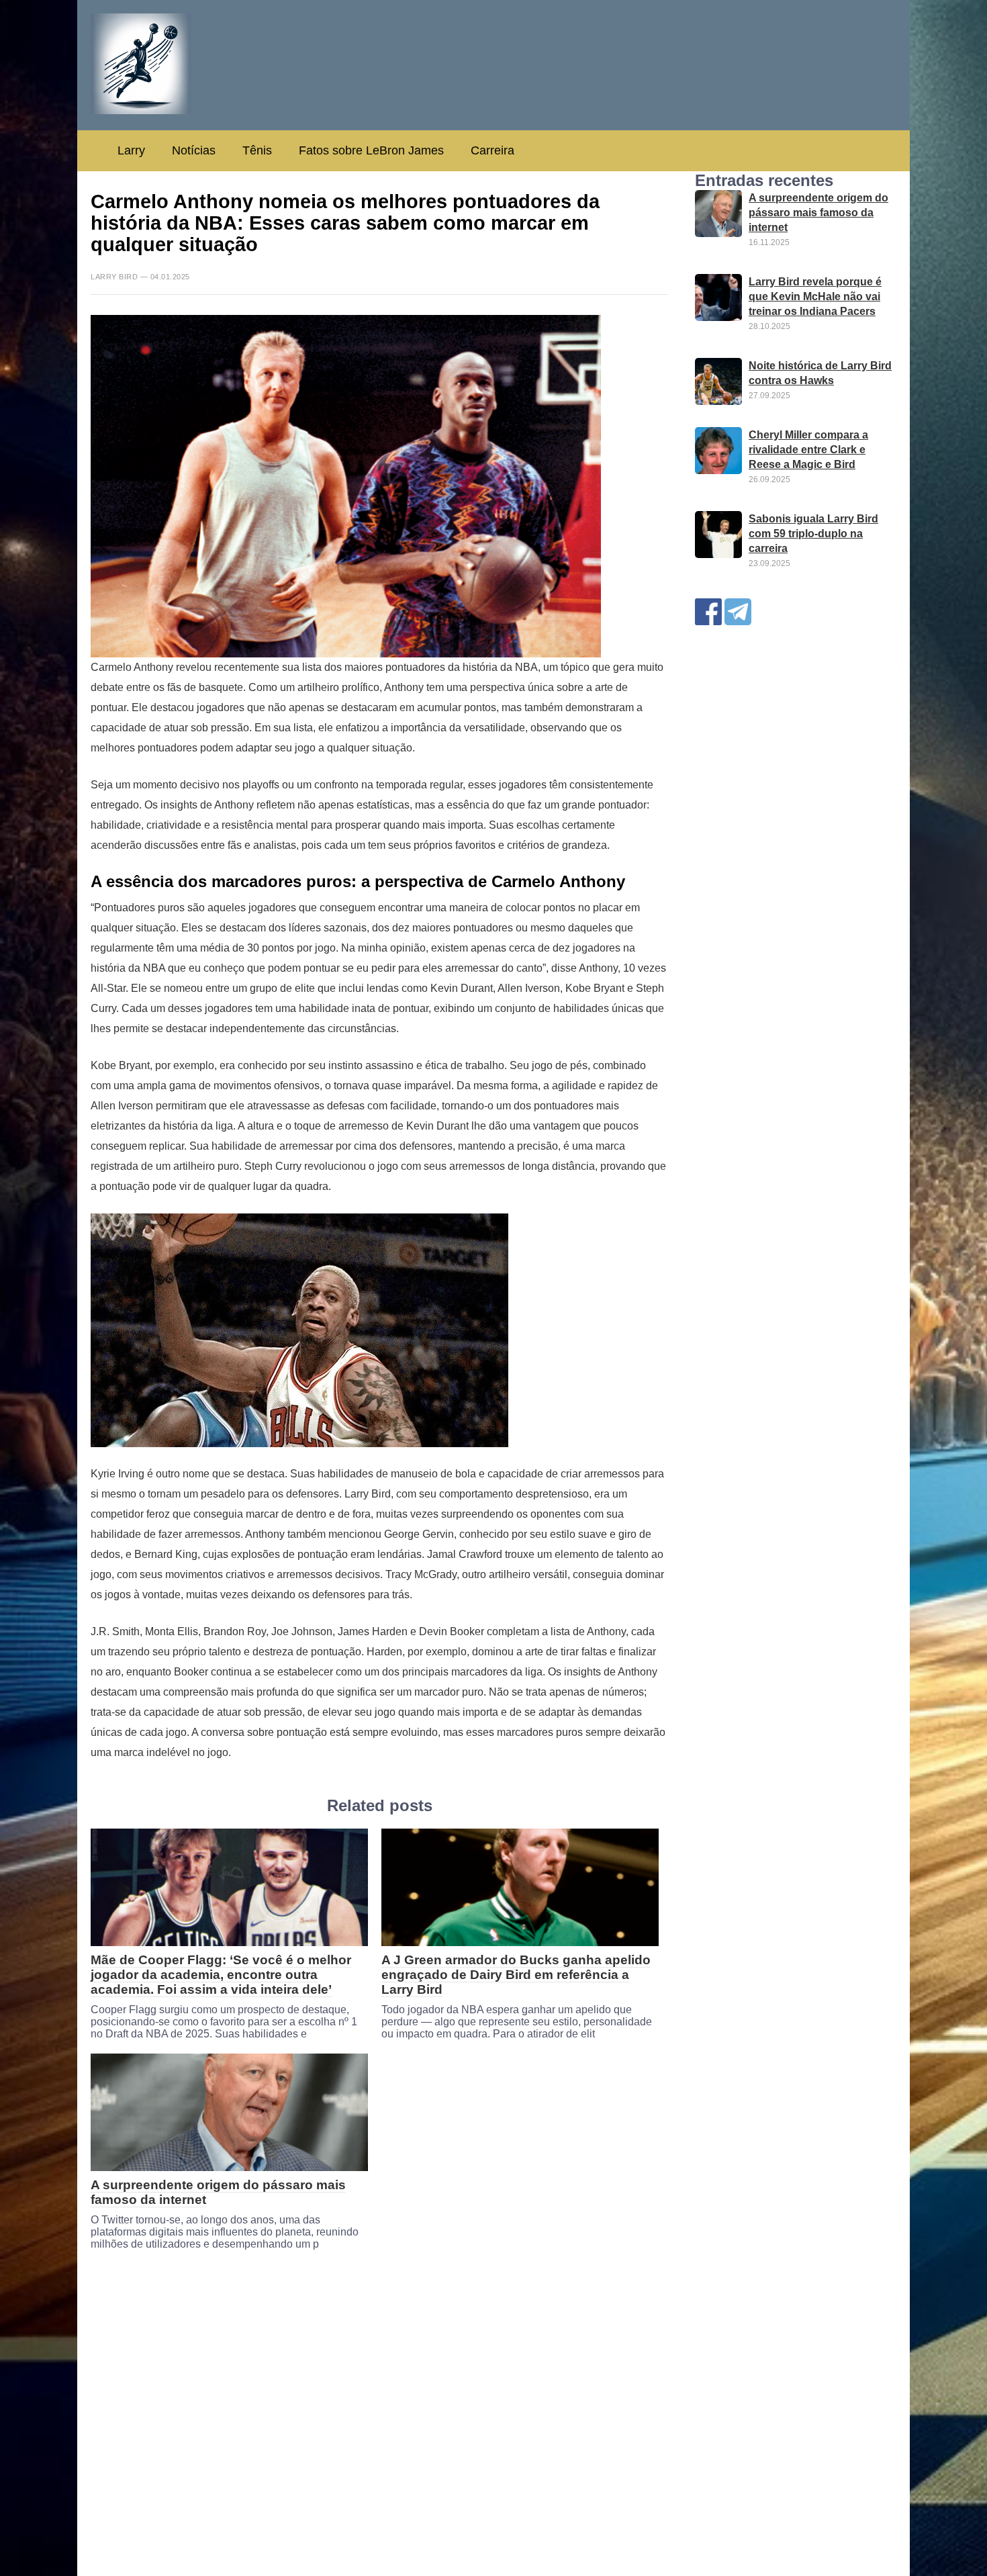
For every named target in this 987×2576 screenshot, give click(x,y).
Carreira (492, 150)
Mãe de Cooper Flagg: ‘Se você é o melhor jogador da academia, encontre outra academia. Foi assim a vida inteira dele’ (221, 1975)
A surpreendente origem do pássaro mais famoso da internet (818, 213)
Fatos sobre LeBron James (371, 150)
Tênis (257, 150)
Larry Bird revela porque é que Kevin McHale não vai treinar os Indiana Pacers (815, 296)
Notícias (194, 150)
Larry (131, 150)
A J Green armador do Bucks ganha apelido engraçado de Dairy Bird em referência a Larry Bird (516, 1975)
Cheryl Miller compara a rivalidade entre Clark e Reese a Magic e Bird (808, 450)
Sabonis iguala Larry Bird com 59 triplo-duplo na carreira (813, 534)
